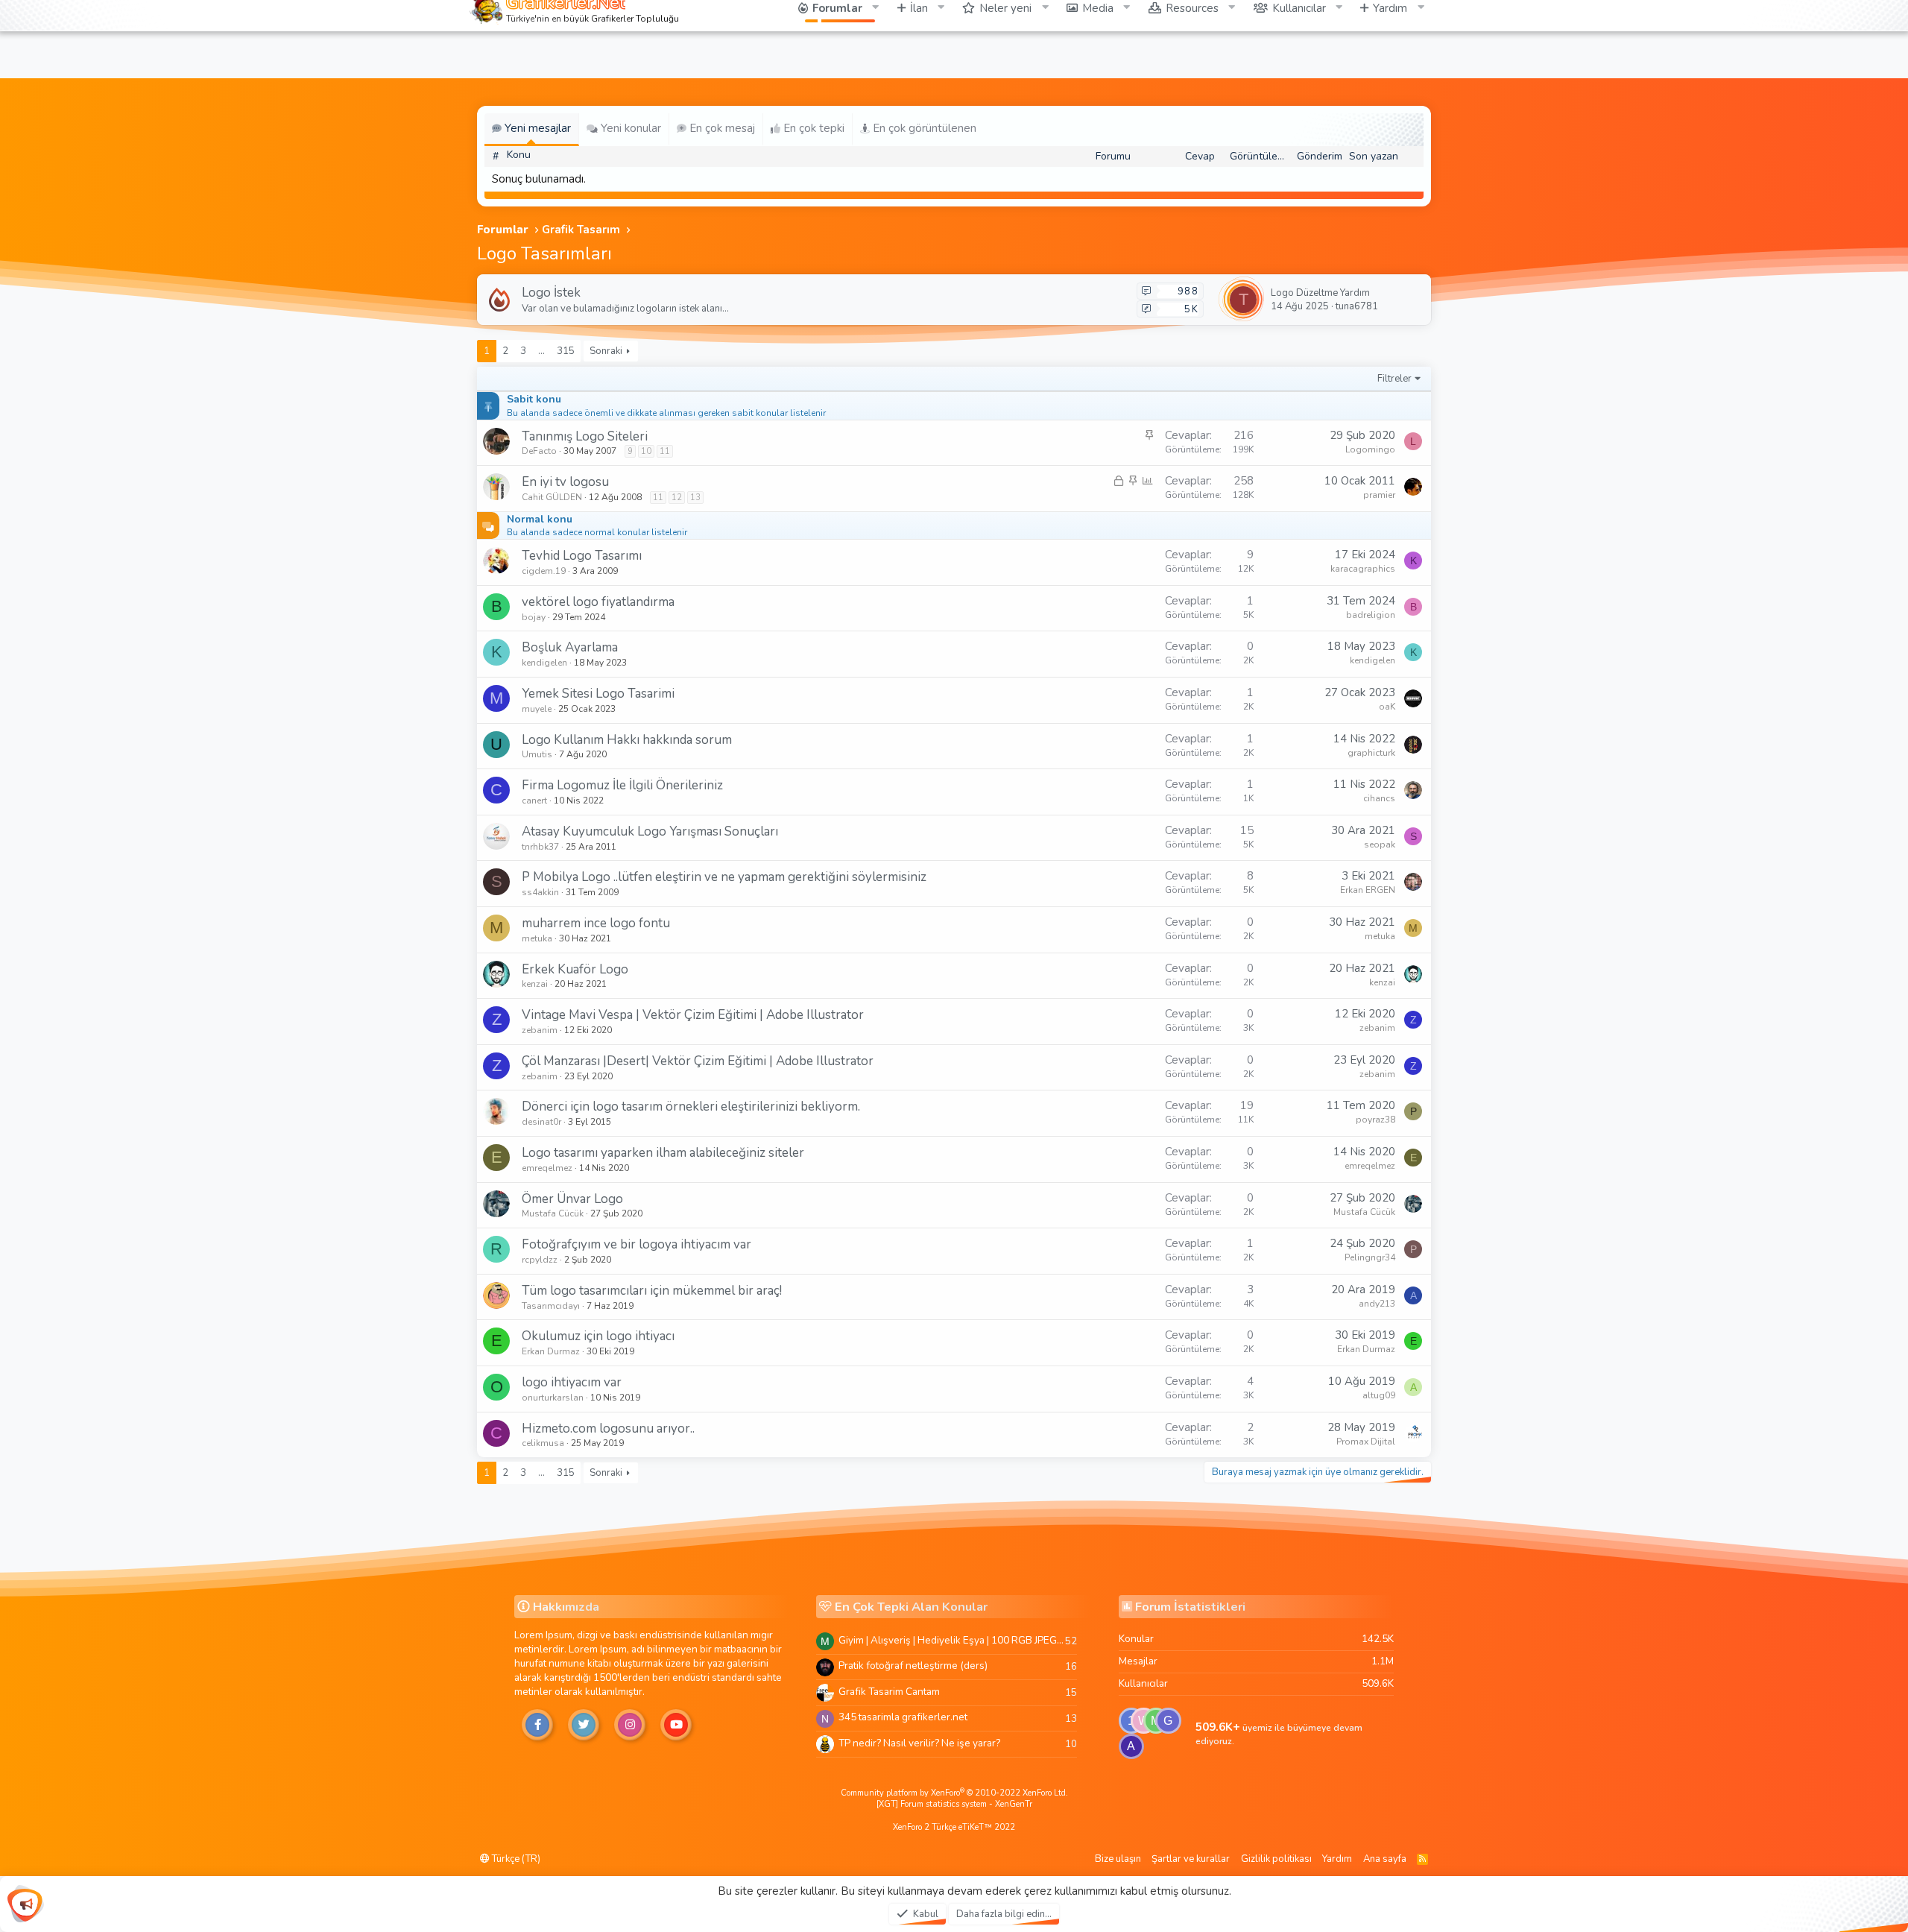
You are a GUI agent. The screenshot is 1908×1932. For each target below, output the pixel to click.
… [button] (541, 351)
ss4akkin (540, 892)
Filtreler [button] (1394, 379)
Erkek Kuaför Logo (575, 969)
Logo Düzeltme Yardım (1320, 293)
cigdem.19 (544, 571)
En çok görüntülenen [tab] (923, 128)
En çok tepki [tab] (812, 128)
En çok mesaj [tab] (721, 128)
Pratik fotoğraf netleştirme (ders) (913, 1666)
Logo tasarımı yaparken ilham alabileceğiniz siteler (663, 1153)
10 (646, 451)
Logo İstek (551, 293)
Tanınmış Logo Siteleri (585, 436)
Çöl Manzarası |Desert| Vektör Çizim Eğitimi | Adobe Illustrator (698, 1061)
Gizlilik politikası (1276, 1859)
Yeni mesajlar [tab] (536, 128)
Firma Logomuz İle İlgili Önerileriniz (622, 785)
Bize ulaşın (1118, 1859)
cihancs (1379, 798)
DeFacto (539, 451)
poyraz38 (1375, 1120)
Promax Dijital (1366, 1442)
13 (695, 498)
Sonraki (606, 351)
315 (566, 351)
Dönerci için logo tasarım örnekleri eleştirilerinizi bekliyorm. (691, 1107)
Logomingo (1370, 449)
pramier (1379, 495)
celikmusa (543, 1443)
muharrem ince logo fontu (596, 923)
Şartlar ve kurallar (1191, 1859)
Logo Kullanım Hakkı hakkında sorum (627, 740)
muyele (537, 709)
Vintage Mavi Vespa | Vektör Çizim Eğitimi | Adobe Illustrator (693, 1015)
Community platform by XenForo (954, 1793)
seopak (1380, 845)
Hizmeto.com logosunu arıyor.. (608, 1429)
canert (534, 801)
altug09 (1379, 1395)
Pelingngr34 (1370, 1257)
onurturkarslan (553, 1398)
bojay (534, 617)
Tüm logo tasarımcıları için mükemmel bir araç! (652, 1291)
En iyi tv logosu (565, 482)
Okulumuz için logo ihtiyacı (598, 1336)
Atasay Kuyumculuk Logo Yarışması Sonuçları (650, 831)
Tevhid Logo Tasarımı (582, 556)
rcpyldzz (540, 1260)
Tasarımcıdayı (551, 1306)
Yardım (1337, 1859)
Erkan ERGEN (1368, 890)
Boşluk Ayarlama (570, 647)
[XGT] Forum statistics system (954, 1804)
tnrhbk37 (540, 847)
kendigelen (544, 663)
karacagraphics (1363, 569)
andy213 (1377, 1304)
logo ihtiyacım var (572, 1382)
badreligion (1371, 615)
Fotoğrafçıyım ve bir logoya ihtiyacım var (636, 1244)
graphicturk (1371, 753)
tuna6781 (1357, 306)
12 (677, 498)
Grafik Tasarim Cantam (889, 1692)
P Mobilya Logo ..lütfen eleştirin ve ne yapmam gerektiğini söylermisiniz (724, 877)
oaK (1387, 707)
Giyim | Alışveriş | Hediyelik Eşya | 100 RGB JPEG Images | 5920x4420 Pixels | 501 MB (952, 1640)
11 (665, 451)
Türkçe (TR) (515, 1859)
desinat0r (541, 1122)
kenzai (535, 984)
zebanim (540, 1030)
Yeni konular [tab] (629, 128)
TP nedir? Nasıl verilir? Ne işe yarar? (919, 1743)
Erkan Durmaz (551, 1351)
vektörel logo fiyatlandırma (598, 602)
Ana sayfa (1385, 1859)
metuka (537, 938)
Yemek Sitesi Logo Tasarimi (598, 694)
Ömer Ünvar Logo (572, 1199)
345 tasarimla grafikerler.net (903, 1717)
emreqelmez (547, 1168)
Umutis (537, 754)
